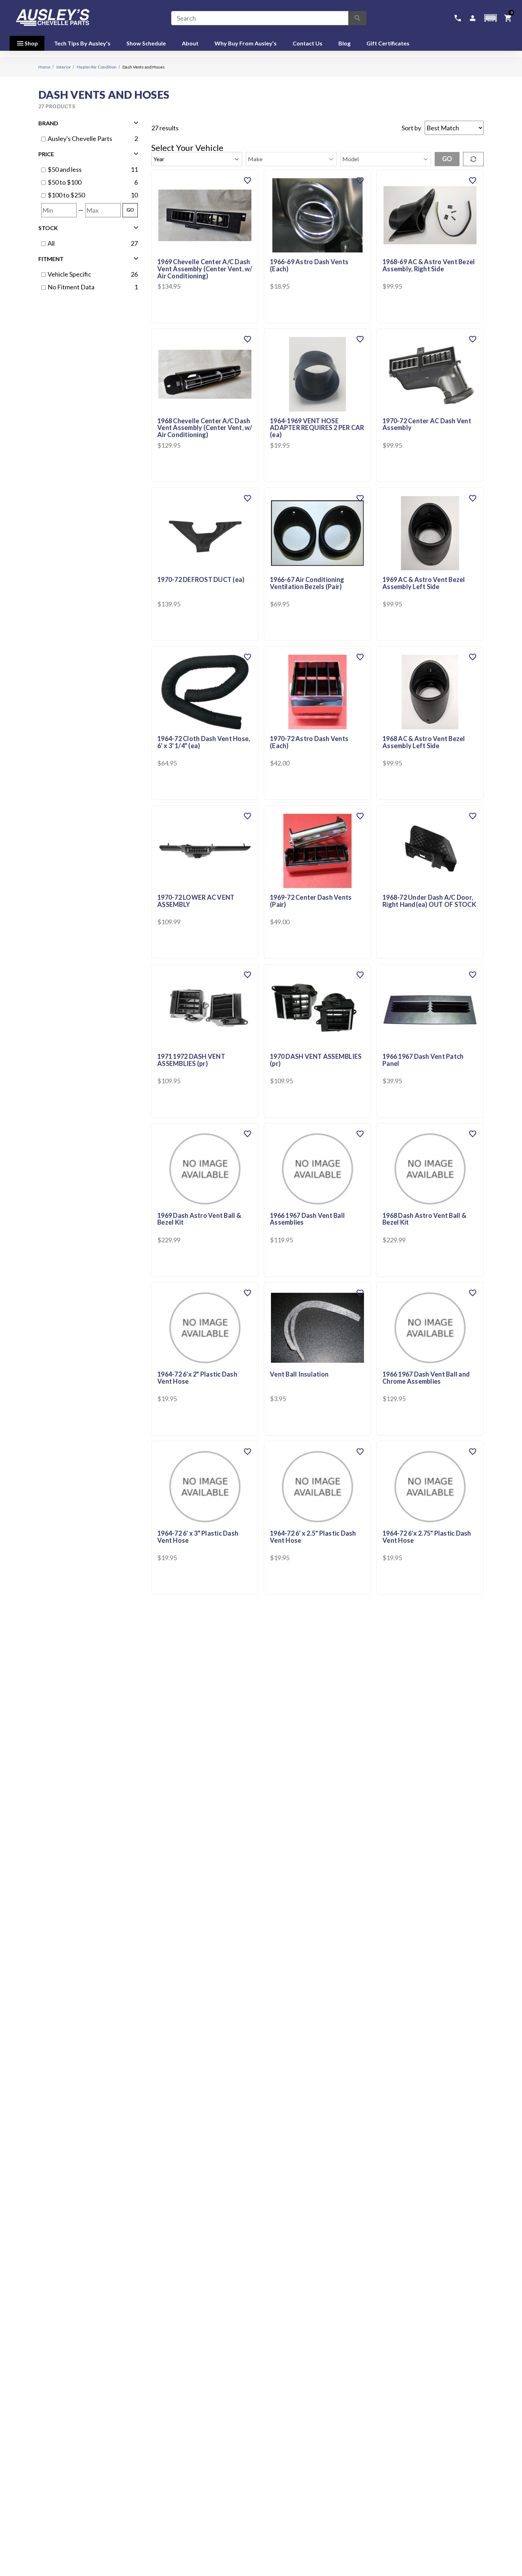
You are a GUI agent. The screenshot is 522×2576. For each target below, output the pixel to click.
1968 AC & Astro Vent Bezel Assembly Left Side (424, 742)
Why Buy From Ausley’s (246, 43)
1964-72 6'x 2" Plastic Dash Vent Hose (197, 1378)
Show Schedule (146, 43)
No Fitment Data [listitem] (71, 287)
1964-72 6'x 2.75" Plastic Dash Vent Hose (427, 1537)
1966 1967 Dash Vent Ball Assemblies (307, 1219)
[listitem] (88, 170)
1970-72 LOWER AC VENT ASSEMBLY (196, 901)
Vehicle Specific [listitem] (69, 274)
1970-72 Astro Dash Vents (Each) (309, 742)
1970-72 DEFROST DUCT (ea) (201, 580)
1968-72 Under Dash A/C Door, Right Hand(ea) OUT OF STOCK (429, 901)
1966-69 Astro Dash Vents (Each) (309, 266)
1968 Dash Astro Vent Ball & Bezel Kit (424, 1219)
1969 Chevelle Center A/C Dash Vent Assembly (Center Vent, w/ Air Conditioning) (205, 269)
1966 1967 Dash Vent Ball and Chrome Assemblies (426, 1378)
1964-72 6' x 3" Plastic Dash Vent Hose (198, 1537)
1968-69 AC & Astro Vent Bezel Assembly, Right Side (429, 266)
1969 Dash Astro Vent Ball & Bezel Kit (199, 1219)
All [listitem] (51, 243)
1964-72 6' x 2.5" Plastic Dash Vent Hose (313, 1537)
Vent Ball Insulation (299, 1374)
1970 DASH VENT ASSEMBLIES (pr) (316, 1060)
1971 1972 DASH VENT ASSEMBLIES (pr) (191, 1060)
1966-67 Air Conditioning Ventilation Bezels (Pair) (307, 583)
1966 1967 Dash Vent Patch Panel (423, 1060)
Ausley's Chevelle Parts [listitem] (80, 138)
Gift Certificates (388, 43)
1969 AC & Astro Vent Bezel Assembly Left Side (424, 583)
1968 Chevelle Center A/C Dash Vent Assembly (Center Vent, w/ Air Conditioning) (205, 428)
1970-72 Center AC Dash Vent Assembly (427, 425)
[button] (490, 18)
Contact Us (308, 43)
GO (130, 210)
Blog (344, 43)
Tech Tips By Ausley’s (82, 43)
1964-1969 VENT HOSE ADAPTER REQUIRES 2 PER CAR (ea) (317, 428)
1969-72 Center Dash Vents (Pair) (311, 901)
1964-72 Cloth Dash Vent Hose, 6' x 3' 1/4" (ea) (204, 742)
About (190, 43)
